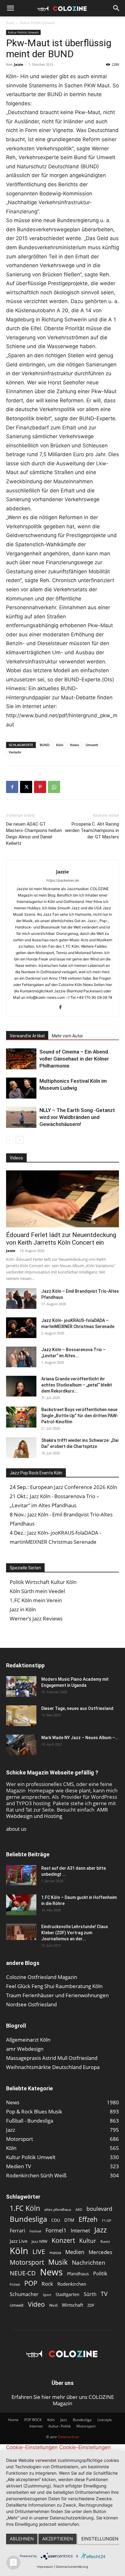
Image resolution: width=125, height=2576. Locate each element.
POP (31, 2283)
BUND (45, 745)
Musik (58, 2262)
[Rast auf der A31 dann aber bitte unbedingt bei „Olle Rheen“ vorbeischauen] (21, 1875)
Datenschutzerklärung (72, 2567)
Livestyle (105, 2420)
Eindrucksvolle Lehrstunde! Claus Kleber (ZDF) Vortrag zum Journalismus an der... (75, 1933)
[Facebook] (12, 787)
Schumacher (24, 2294)
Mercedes (100, 2252)
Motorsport (27, 2262)
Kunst (105, 2241)
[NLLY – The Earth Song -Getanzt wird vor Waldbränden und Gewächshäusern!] (21, 1117)
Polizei (15, 2284)
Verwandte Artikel (27, 1036)
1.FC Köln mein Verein (36, 1600)
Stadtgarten (68, 2294)
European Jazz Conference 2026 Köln (74, 1487)
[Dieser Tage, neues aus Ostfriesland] (21, 1716)
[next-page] (20, 1140)
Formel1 (56, 2230)
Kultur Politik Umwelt (37, 23)
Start (10, 23)
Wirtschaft (73, 2305)
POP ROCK (33, 2420)
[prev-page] (10, 1140)
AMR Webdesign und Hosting (57, 1813)
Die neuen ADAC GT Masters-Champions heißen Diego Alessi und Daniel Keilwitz (34, 834)
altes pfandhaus (58, 2209)
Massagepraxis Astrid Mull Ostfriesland (52, 2058)
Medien (75, 2252)
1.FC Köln (25, 2208)
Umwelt (92, 745)
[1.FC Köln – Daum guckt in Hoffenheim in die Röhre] (21, 1905)
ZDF (91, 2305)
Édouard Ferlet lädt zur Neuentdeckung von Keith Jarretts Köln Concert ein (61, 1239)
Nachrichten (89, 2262)
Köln (60, 745)
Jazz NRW (39, 2241)
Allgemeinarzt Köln (28, 2040)
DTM (69, 2220)
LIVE (39, 2251)
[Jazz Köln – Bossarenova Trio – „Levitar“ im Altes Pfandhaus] (21, 1357)
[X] (26, 787)
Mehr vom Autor (68, 1036)
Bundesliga (28, 2219)
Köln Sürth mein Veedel (37, 1591)
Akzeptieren (57, 2539)
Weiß (53, 2305)
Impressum (45, 2567)
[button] (10, 8)
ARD (79, 2210)
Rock (47, 2284)
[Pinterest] (40, 787)
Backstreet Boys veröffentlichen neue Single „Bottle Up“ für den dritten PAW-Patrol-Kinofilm (80, 1416)
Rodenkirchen (72, 2284)
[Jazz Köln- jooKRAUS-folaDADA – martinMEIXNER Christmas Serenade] (21, 1328)
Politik (100, 2274)
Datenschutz (69, 2437)
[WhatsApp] (54, 787)
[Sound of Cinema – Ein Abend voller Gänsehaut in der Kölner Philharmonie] (21, 1059)
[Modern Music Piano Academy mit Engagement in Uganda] (21, 1687)
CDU (56, 2220)
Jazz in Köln (23, 1609)
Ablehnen (22, 2539)
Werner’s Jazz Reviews (36, 1618)
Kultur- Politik (60, 2426)
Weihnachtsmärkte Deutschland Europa (53, 2067)
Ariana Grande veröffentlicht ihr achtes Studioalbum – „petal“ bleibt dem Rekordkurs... (77, 1385)
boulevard (99, 2209)
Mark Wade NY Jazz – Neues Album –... (80, 1738)
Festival (35, 2231)
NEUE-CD (23, 2273)
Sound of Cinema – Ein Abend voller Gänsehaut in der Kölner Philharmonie (74, 1059)
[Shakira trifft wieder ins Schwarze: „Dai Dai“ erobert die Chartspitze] (21, 1448)
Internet (80, 2230)
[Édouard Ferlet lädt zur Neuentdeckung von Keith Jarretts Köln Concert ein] (62, 1199)
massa (55, 2253)
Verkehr (15, 752)
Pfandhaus (78, 2274)
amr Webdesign (25, 2049)
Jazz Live (19, 2241)
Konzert (63, 2240)
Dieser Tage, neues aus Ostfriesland (77, 1708)
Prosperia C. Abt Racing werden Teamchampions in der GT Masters (92, 830)
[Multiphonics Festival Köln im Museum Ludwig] (21, 1088)
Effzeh (88, 2219)
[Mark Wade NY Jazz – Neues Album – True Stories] (21, 1745)
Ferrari (17, 2231)
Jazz (101, 2230)
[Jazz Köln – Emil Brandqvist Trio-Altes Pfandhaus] (21, 1299)
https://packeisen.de (63, 880)
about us (16, 1829)
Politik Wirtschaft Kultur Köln (43, 1582)
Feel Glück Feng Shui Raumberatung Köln (54, 1986)
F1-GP (107, 2220)
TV (104, 2294)
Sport (47, 2295)
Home (13, 2420)
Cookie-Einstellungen (32, 2447)
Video (36, 2304)
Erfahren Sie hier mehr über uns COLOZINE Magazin (63, 2400)
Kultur (88, 2240)
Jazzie (19, 64)
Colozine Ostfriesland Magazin (42, 1977)
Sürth (90, 2294)
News (74, 745)
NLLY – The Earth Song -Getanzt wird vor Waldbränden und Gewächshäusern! (77, 1117)
